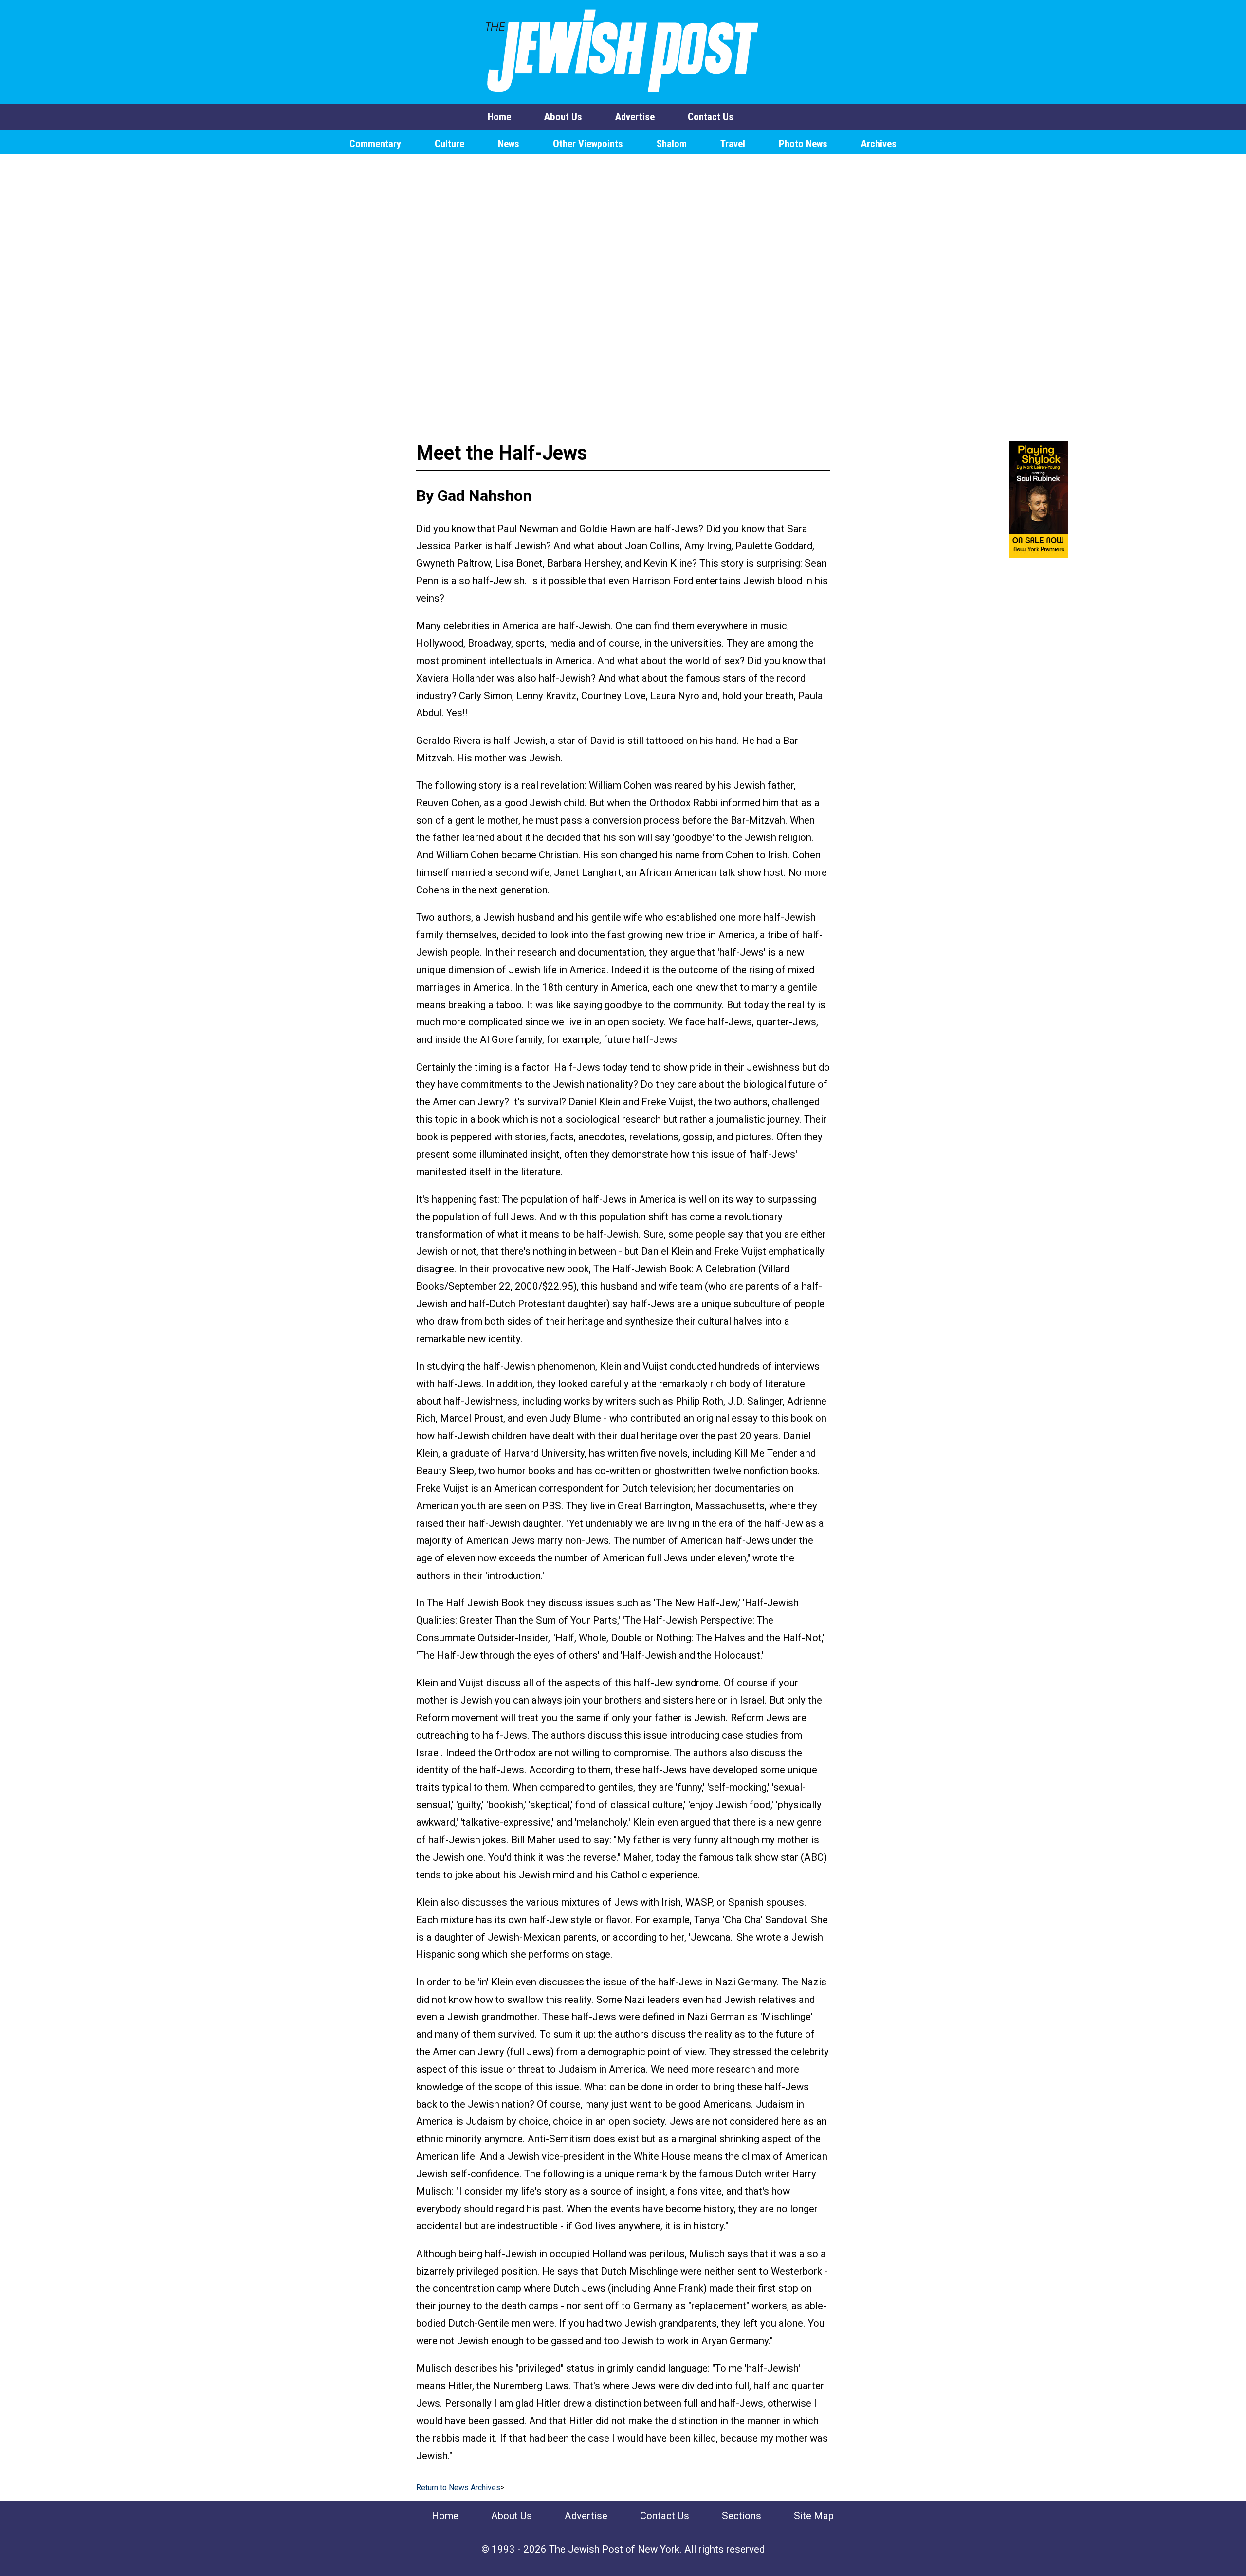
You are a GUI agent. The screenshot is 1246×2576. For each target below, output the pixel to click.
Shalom (672, 144)
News (509, 144)
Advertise (635, 117)
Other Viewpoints (588, 144)
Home (499, 117)
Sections (742, 2516)
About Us (563, 117)
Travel (733, 144)
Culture (449, 144)
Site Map (814, 2516)
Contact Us (711, 117)
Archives (879, 144)
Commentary (375, 144)
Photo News (803, 144)
